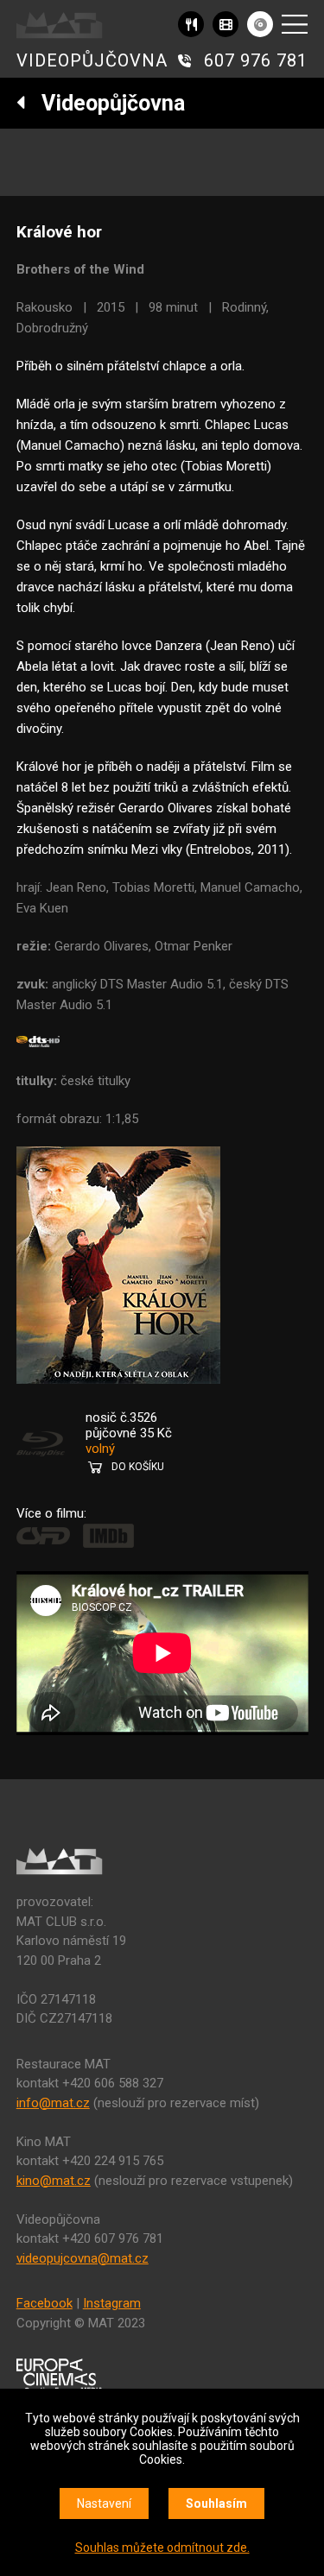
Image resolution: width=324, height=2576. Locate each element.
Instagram (112, 2303)
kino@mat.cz (54, 2181)
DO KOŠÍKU (138, 1467)
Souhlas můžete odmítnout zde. (162, 2548)
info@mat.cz (53, 2103)
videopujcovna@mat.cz (83, 2258)
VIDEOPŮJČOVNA (92, 60)
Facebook (44, 2303)
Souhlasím (216, 2503)
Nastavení (104, 2503)
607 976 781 (256, 60)
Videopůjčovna (105, 103)
